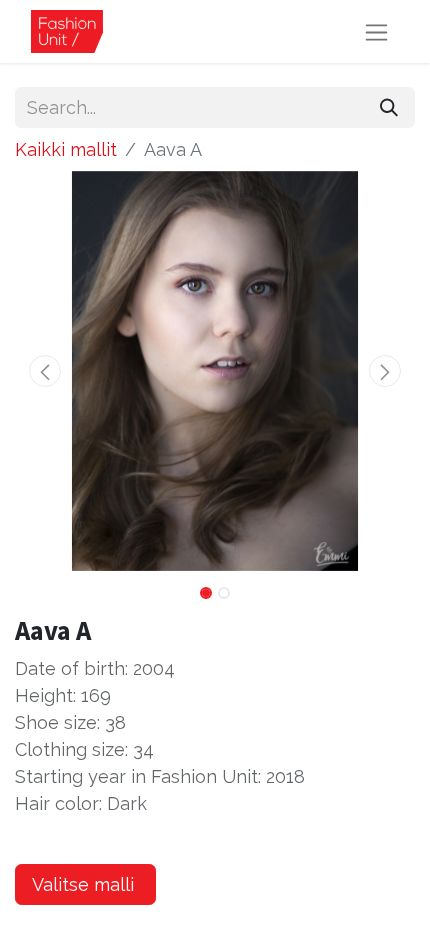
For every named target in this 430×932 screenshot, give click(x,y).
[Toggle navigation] (376, 31)
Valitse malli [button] (85, 884)
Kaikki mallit (66, 149)
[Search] (389, 107)
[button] (45, 371)
